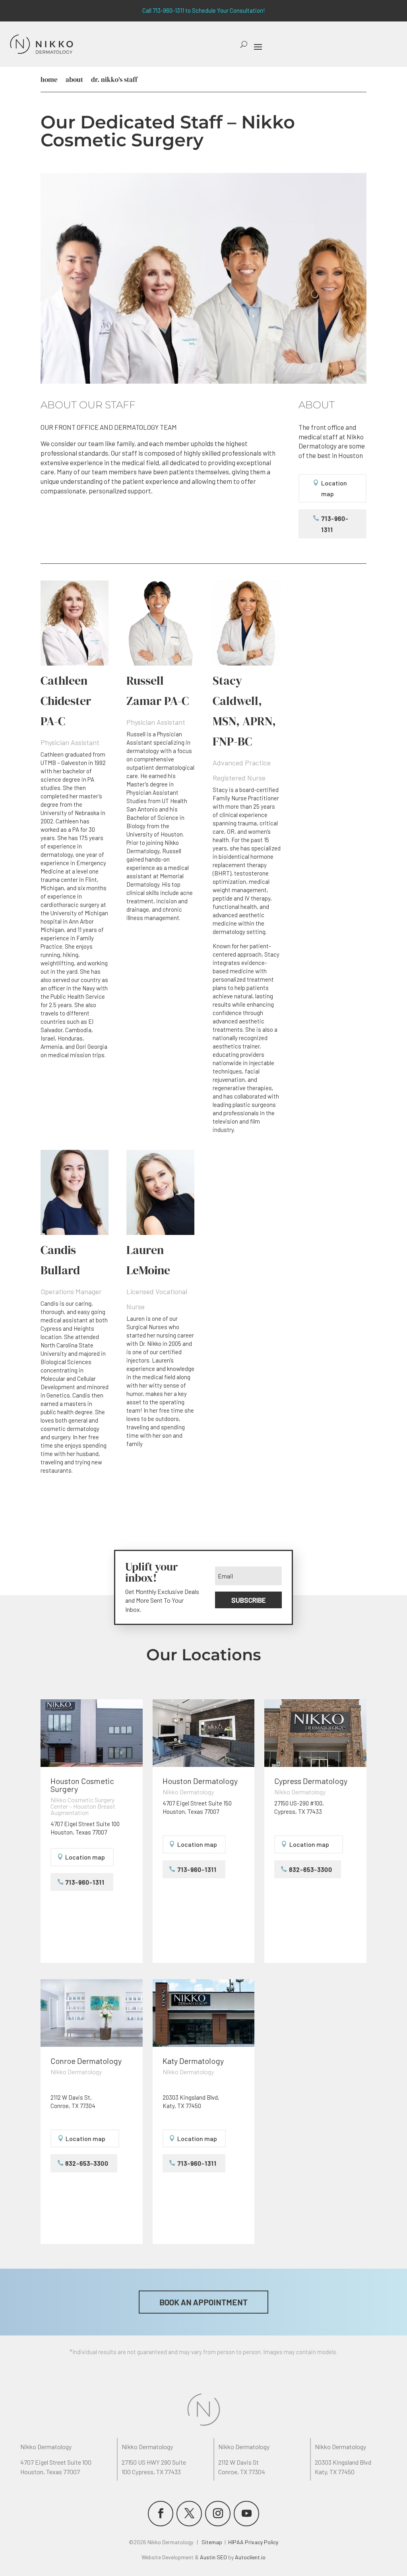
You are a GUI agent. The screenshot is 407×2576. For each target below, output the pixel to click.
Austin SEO (213, 2557)
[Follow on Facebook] (161, 2514)
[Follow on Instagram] (218, 2514)
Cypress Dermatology (311, 1781)
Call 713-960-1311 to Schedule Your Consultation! (204, 10)
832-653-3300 (311, 1869)
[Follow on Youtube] (246, 2514)
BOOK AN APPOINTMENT (203, 2302)
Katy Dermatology (193, 2061)
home (49, 80)
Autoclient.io (250, 2557)
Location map (334, 488)
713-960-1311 (335, 524)
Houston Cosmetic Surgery (82, 1785)
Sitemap (212, 2542)
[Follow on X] (189, 2514)
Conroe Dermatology (86, 2061)
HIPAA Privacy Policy (253, 2542)
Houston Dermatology (200, 1781)
